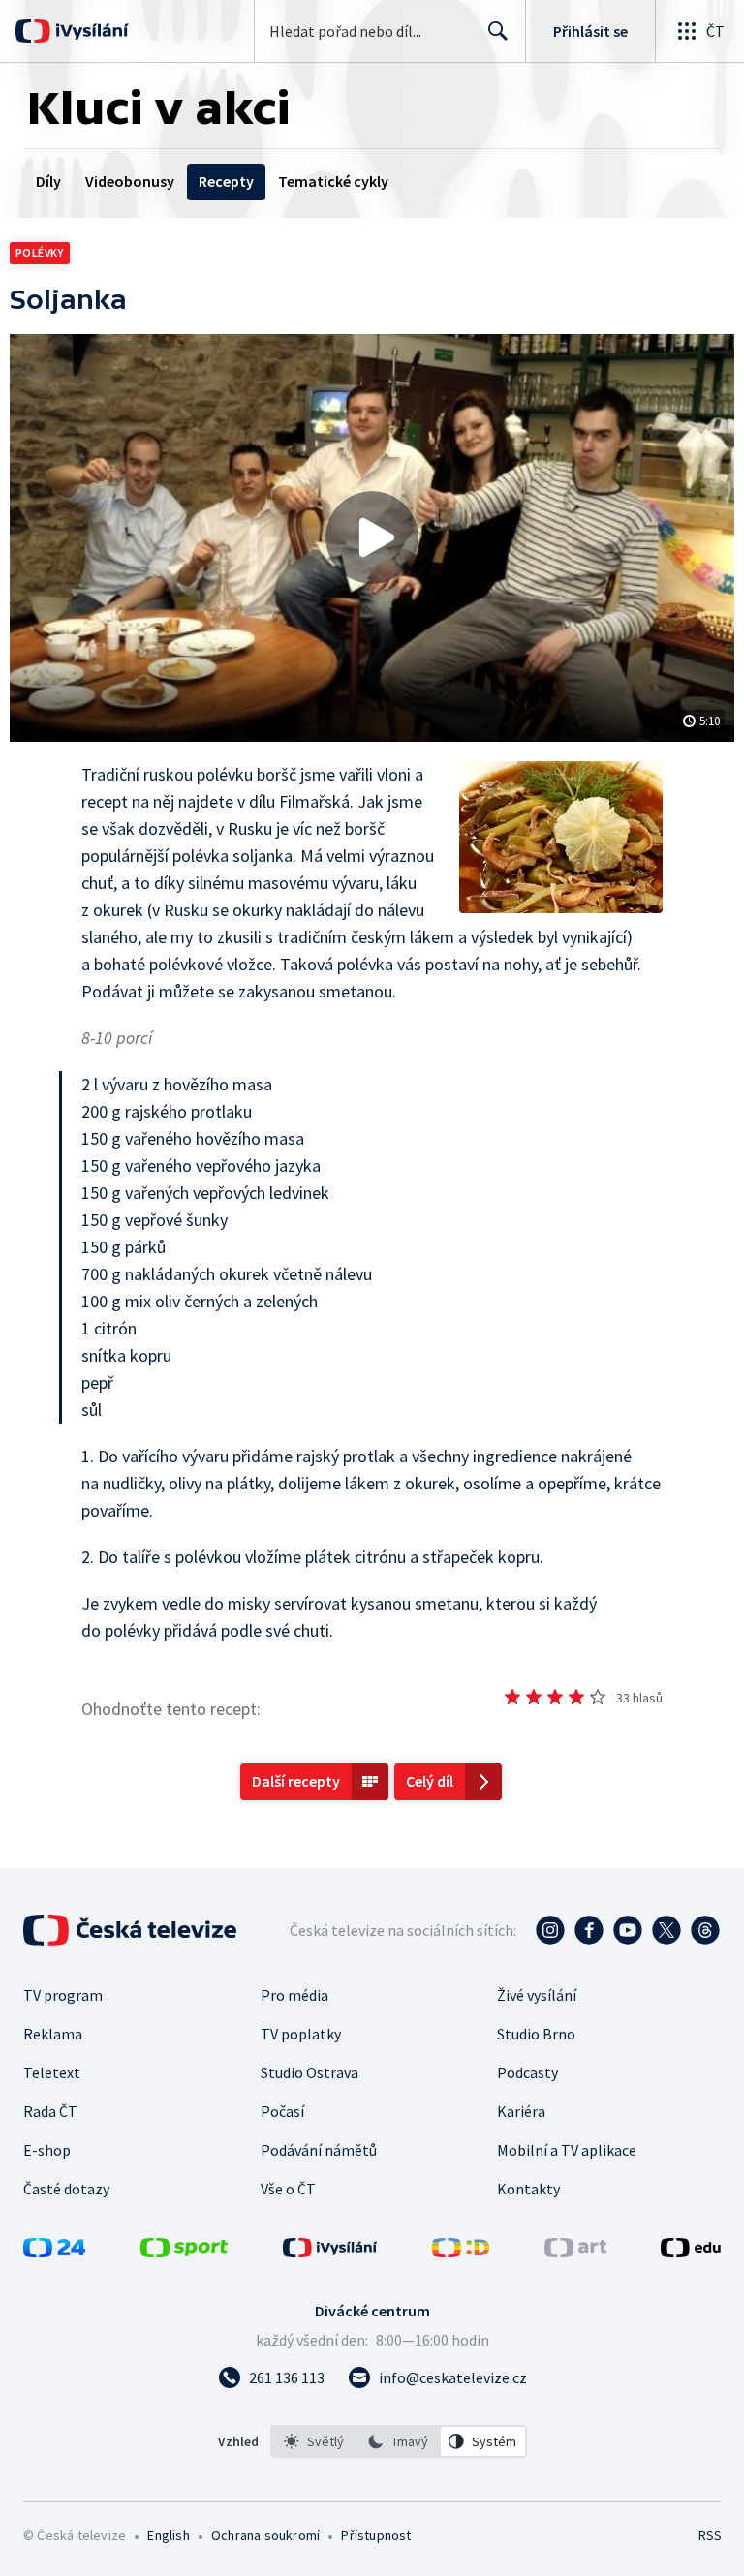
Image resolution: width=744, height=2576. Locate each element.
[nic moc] (534, 1697)
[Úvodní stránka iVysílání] (90, 31)
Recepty (226, 181)
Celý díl (430, 1781)
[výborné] (598, 1697)
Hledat (498, 31)
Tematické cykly (333, 181)
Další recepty (296, 1781)
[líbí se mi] (576, 1697)
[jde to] (555, 1697)
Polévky (40, 252)
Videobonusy (130, 181)
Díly (48, 181)
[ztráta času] (512, 1697)
